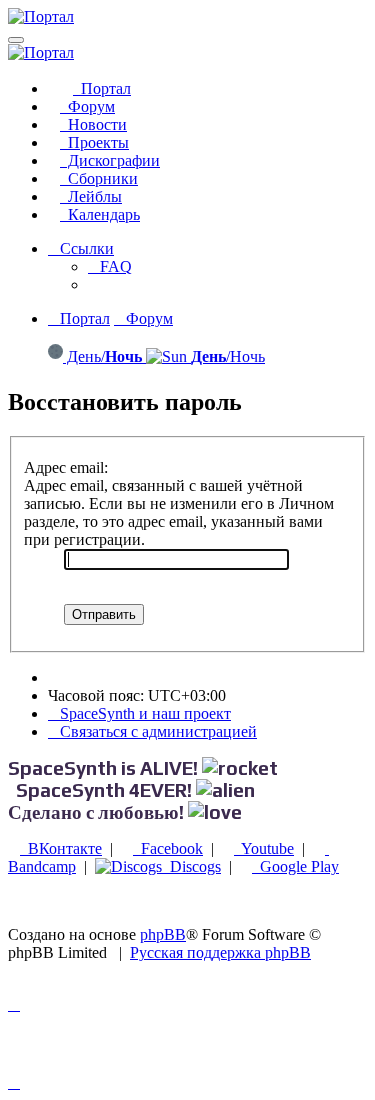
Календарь (100, 214)
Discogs (191, 866)
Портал (102, 88)
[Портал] (41, 16)
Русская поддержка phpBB (220, 952)
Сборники (99, 178)
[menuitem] (110, 266)
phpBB (163, 934)
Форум (87, 106)
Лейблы (91, 196)
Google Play (295, 866)
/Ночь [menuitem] (228, 356)
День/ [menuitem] (102, 356)
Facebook (168, 848)
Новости (93, 124)
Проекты (94, 142)
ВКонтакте (61, 848)
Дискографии (110, 160)
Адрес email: (66, 467)
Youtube (264, 848)
